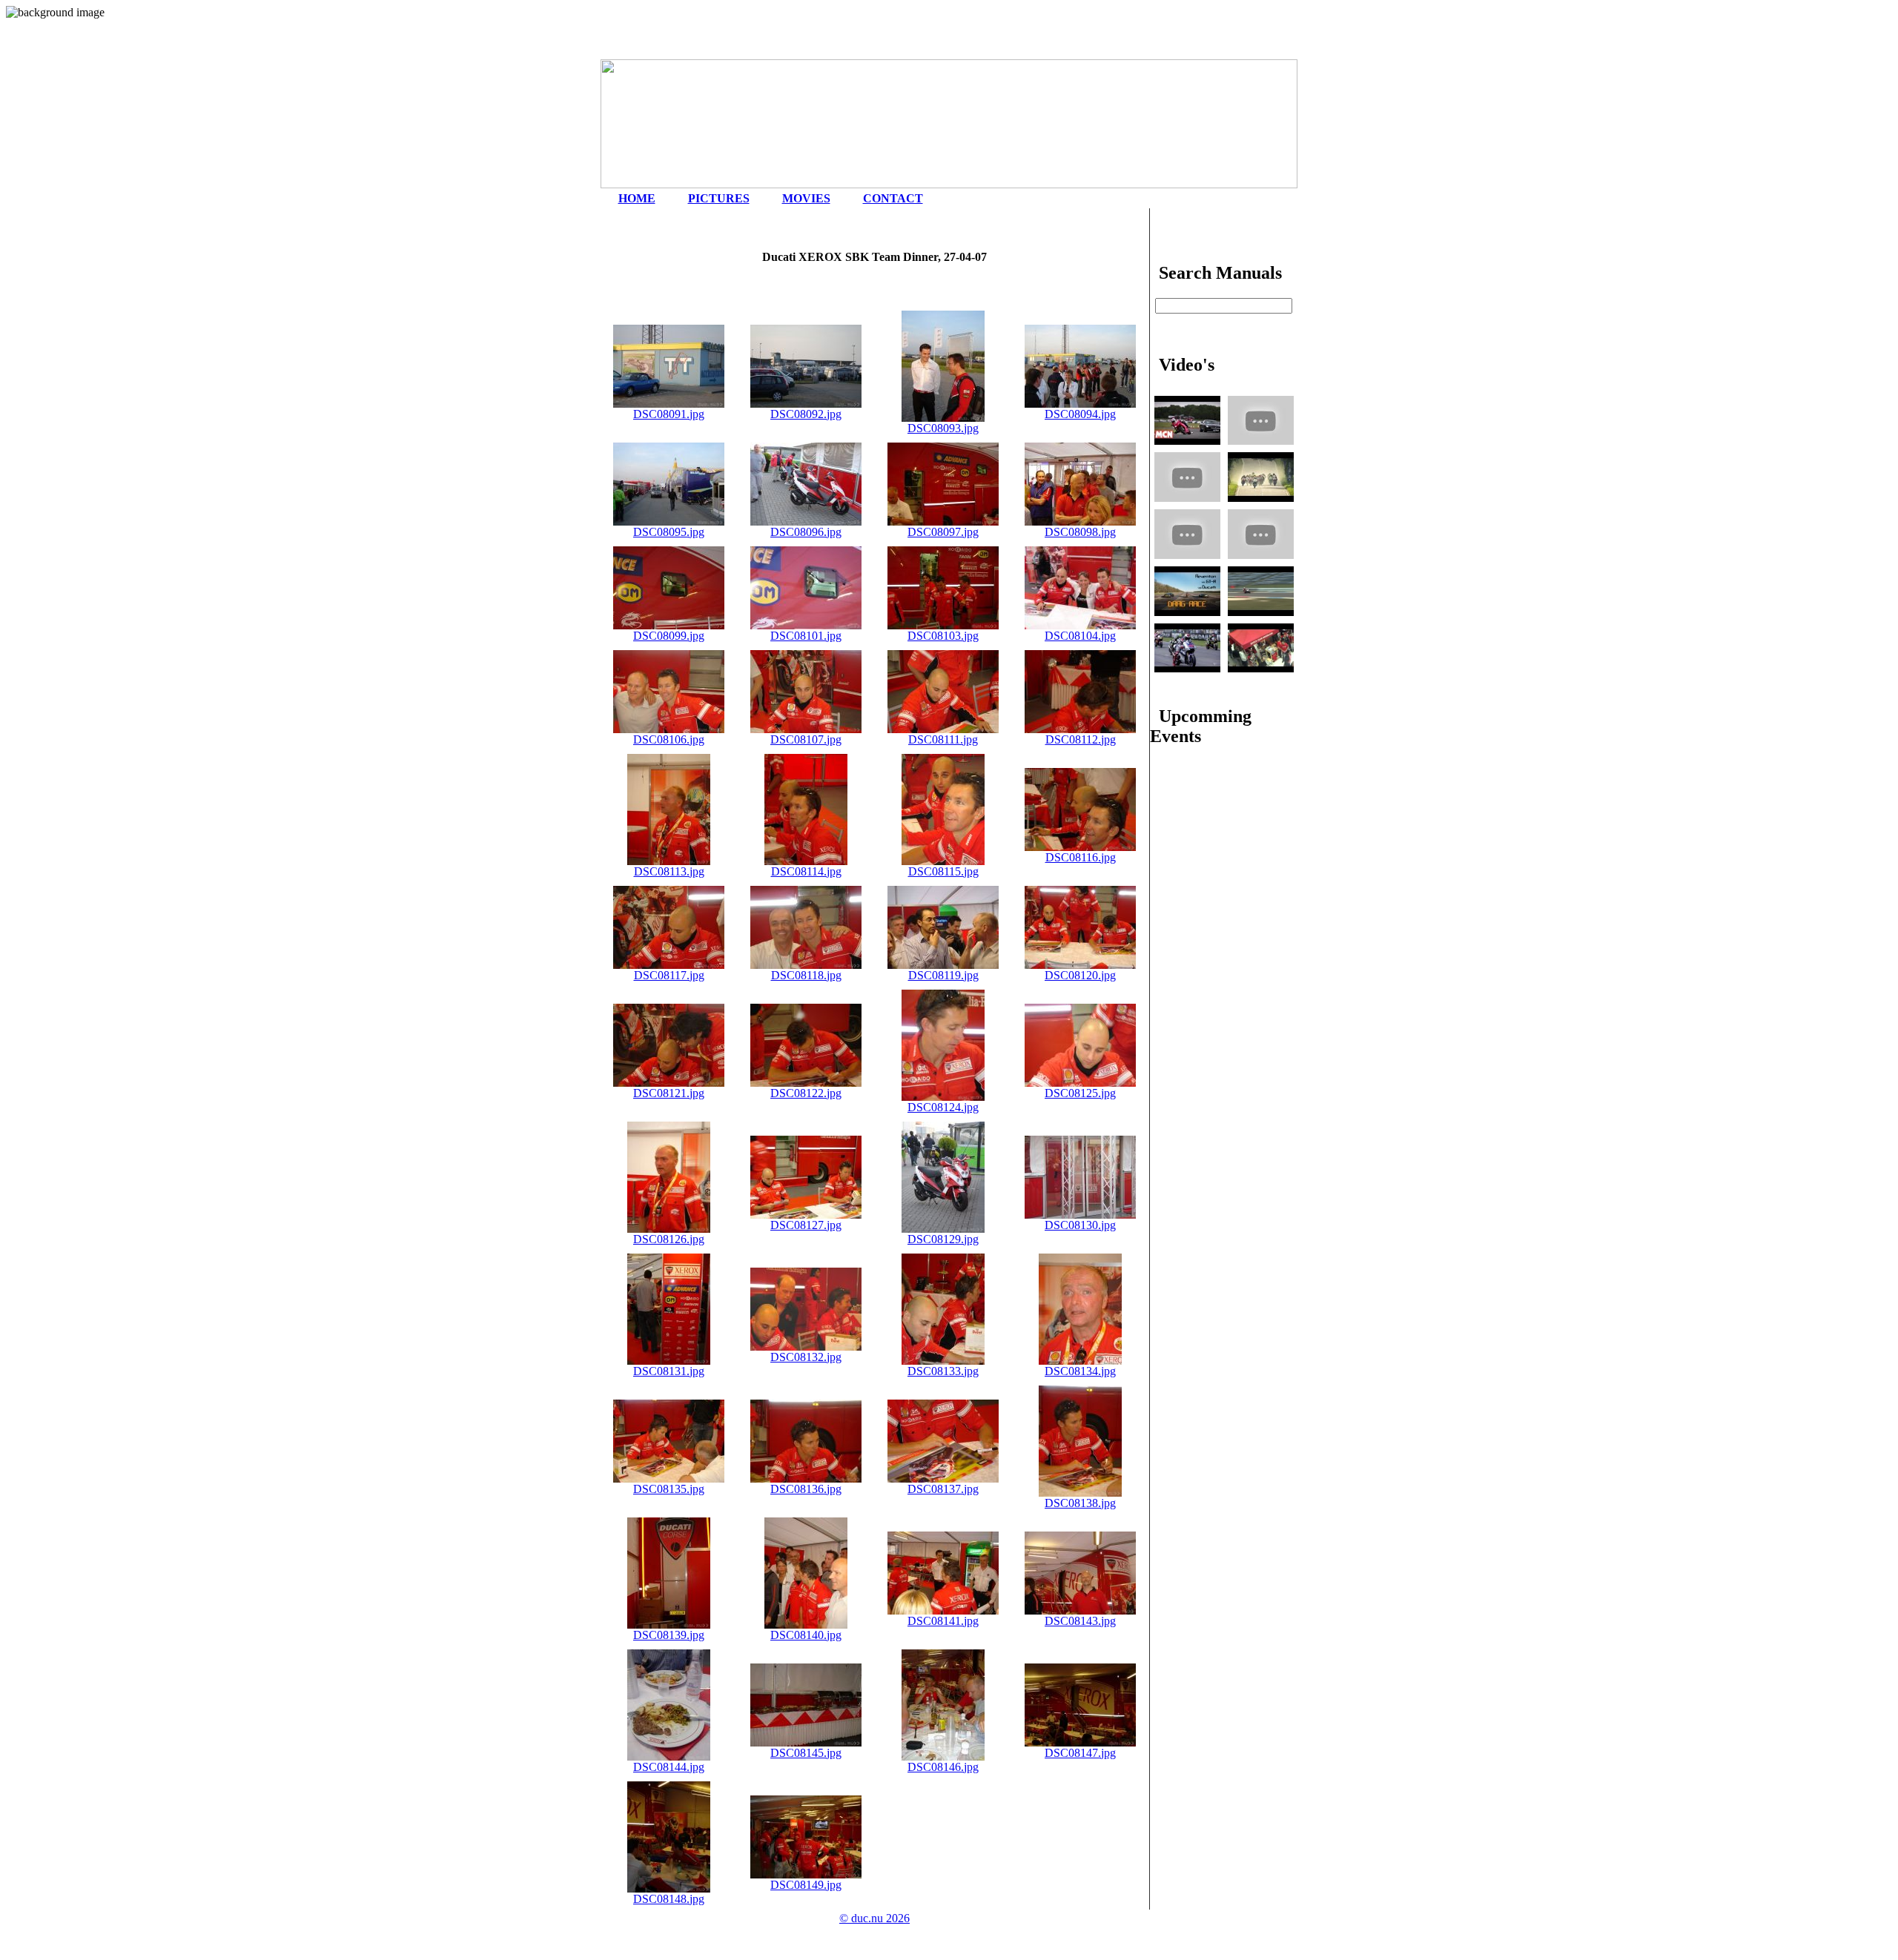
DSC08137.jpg (943, 1489)
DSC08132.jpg (806, 1357)
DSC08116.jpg (1081, 857)
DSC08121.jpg (669, 1093)
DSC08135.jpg (669, 1489)
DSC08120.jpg (1080, 975)
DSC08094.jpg (1080, 414)
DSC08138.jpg (1080, 1503)
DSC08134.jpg (1080, 1371)
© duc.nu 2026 (874, 1918)
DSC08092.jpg (806, 414)
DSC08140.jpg (806, 1635)
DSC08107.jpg (806, 739)
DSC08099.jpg (669, 636)
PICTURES (719, 198)
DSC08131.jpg (669, 1371)
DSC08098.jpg (1080, 532)
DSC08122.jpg (806, 1093)
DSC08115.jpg (943, 871)
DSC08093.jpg (943, 428)
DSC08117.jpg (669, 975)
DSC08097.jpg (943, 532)
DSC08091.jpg (669, 414)
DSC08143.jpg (1080, 1621)
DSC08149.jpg (806, 1885)
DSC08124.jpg (943, 1107)
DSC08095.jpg (669, 532)
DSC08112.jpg (1081, 739)
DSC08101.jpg (806, 636)
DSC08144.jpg (669, 1767)
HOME (637, 198)
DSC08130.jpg (1080, 1225)
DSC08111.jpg (943, 739)
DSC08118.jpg (806, 975)
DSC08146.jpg (943, 1767)
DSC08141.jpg (943, 1621)
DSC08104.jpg (1080, 636)
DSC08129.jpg (943, 1239)
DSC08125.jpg (1080, 1093)
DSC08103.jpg (943, 636)
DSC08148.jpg (669, 1899)
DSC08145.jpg (806, 1753)
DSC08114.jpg (806, 871)
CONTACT (893, 198)
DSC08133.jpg (943, 1371)
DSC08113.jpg (669, 871)
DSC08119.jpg (943, 975)
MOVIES (806, 198)
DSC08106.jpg (669, 739)
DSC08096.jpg (806, 532)
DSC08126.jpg (669, 1239)
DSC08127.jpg (806, 1225)
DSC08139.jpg (669, 1635)
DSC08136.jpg (806, 1489)
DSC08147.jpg (1080, 1753)
